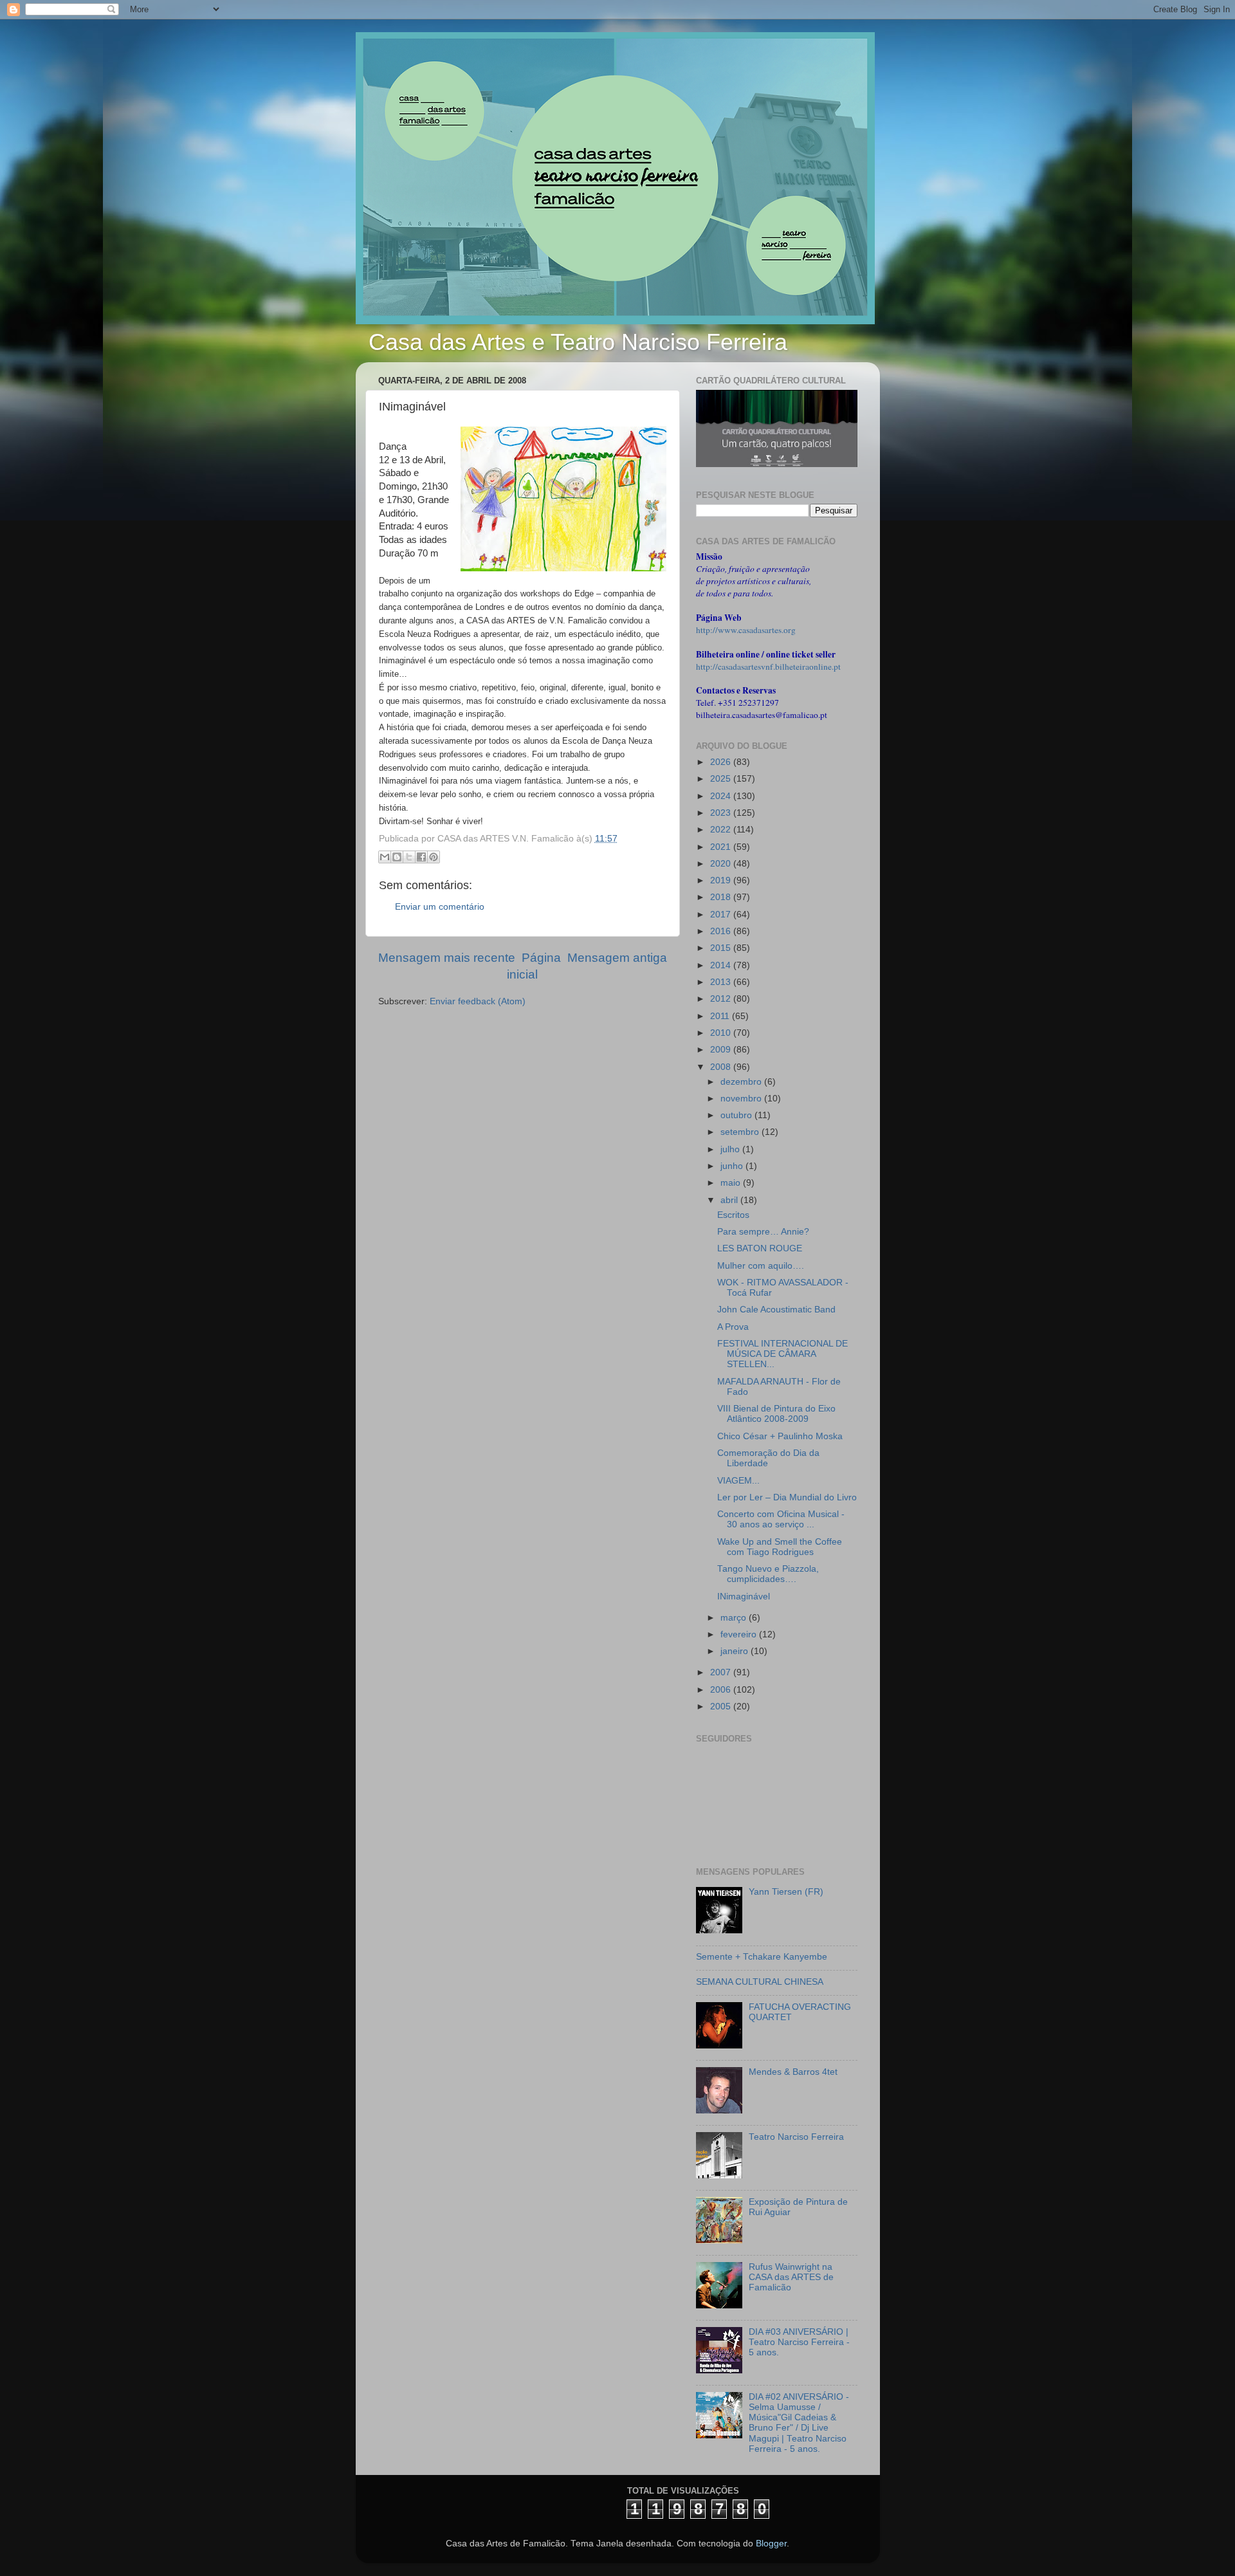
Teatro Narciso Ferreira (796, 2137)
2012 (722, 999)
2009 (722, 1050)
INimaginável (744, 1596)
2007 (722, 1672)
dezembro (742, 1082)
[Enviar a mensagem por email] (385, 857)
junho (733, 1166)
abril (730, 1200)
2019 (722, 880)
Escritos (733, 1215)
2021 (722, 847)
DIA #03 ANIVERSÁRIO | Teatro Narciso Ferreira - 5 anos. (799, 2342)
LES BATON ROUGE (760, 1248)
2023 (722, 813)
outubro (737, 1115)
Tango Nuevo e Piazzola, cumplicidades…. (768, 1574)
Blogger (771, 2544)
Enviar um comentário (440, 907)
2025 (722, 779)
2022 (722, 830)
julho (731, 1149)
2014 (722, 965)
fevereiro (740, 1634)
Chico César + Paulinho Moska (780, 1436)
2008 (722, 1067)
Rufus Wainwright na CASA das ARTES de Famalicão (791, 2277)
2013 (722, 982)
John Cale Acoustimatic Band (776, 1310)
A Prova (733, 1327)
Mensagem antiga (617, 958)
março (735, 1618)
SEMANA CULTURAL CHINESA (760, 1982)
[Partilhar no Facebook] (421, 857)
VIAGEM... (738, 1481)
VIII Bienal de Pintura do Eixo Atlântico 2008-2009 (776, 1414)
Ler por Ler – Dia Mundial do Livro (787, 1497)
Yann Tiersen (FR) (786, 1892)
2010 (722, 1033)
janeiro (736, 1651)
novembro (742, 1099)
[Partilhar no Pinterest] (434, 857)
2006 (722, 1690)
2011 (721, 1016)
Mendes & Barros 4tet (793, 2072)
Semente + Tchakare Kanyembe (762, 1957)
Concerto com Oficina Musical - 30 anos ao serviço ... (781, 1519)
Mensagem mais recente (447, 958)
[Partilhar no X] (409, 857)
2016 (722, 931)
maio (732, 1183)
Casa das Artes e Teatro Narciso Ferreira (578, 342)
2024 (722, 796)
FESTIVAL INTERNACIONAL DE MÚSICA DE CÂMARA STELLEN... (782, 1354)
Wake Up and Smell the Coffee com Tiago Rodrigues (780, 1547)
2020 (722, 864)
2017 (722, 915)
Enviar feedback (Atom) (478, 1001)
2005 (722, 1707)
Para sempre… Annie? (763, 1232)
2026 (722, 762)
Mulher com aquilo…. (761, 1266)
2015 (722, 948)
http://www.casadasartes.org (746, 630)
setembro (741, 1132)
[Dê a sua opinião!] (397, 857)
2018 (722, 897)
